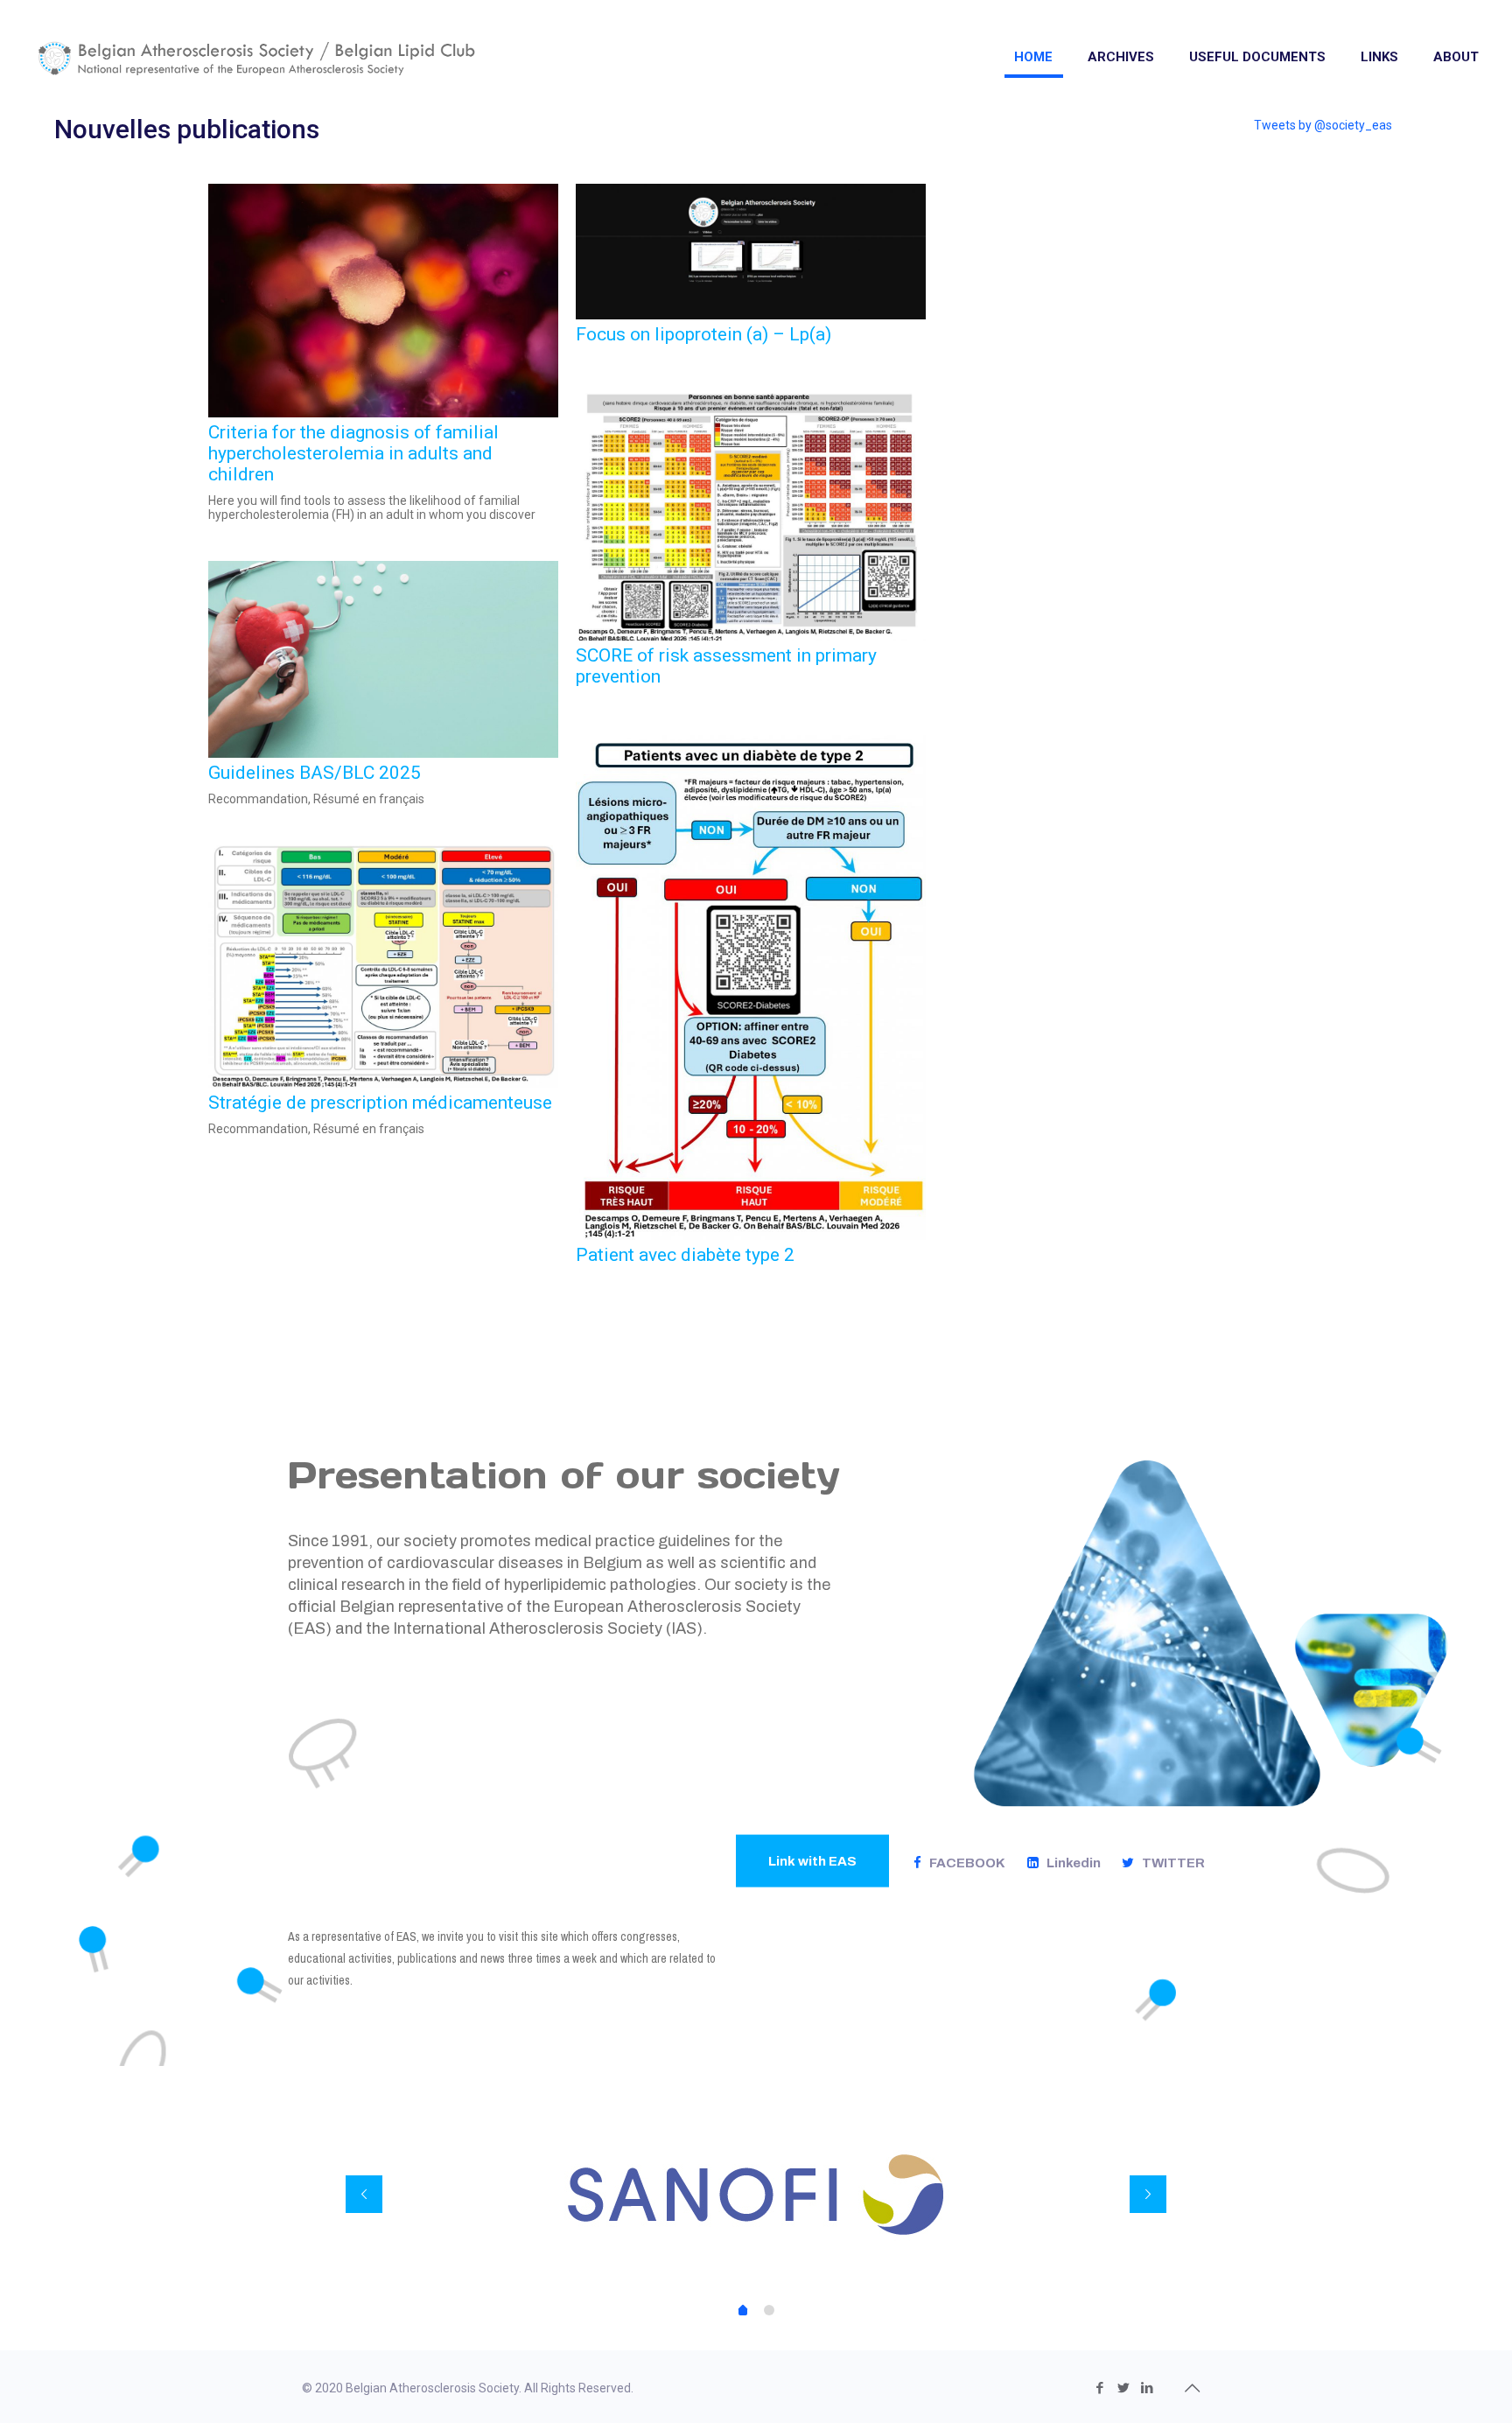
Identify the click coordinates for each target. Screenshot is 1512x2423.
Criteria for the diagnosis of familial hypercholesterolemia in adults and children (353, 453)
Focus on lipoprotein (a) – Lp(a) (703, 334)
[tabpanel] (756, 2194)
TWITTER (1169, 1863)
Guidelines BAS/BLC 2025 (315, 773)
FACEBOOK (963, 1863)
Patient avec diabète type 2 (685, 1255)
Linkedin (1070, 1863)
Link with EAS (812, 1861)
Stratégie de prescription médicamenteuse (380, 1103)
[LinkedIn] (1147, 2388)
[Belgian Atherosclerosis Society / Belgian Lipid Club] (257, 57)
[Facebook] (1099, 2388)
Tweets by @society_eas (1323, 125)
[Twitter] (1123, 2388)
